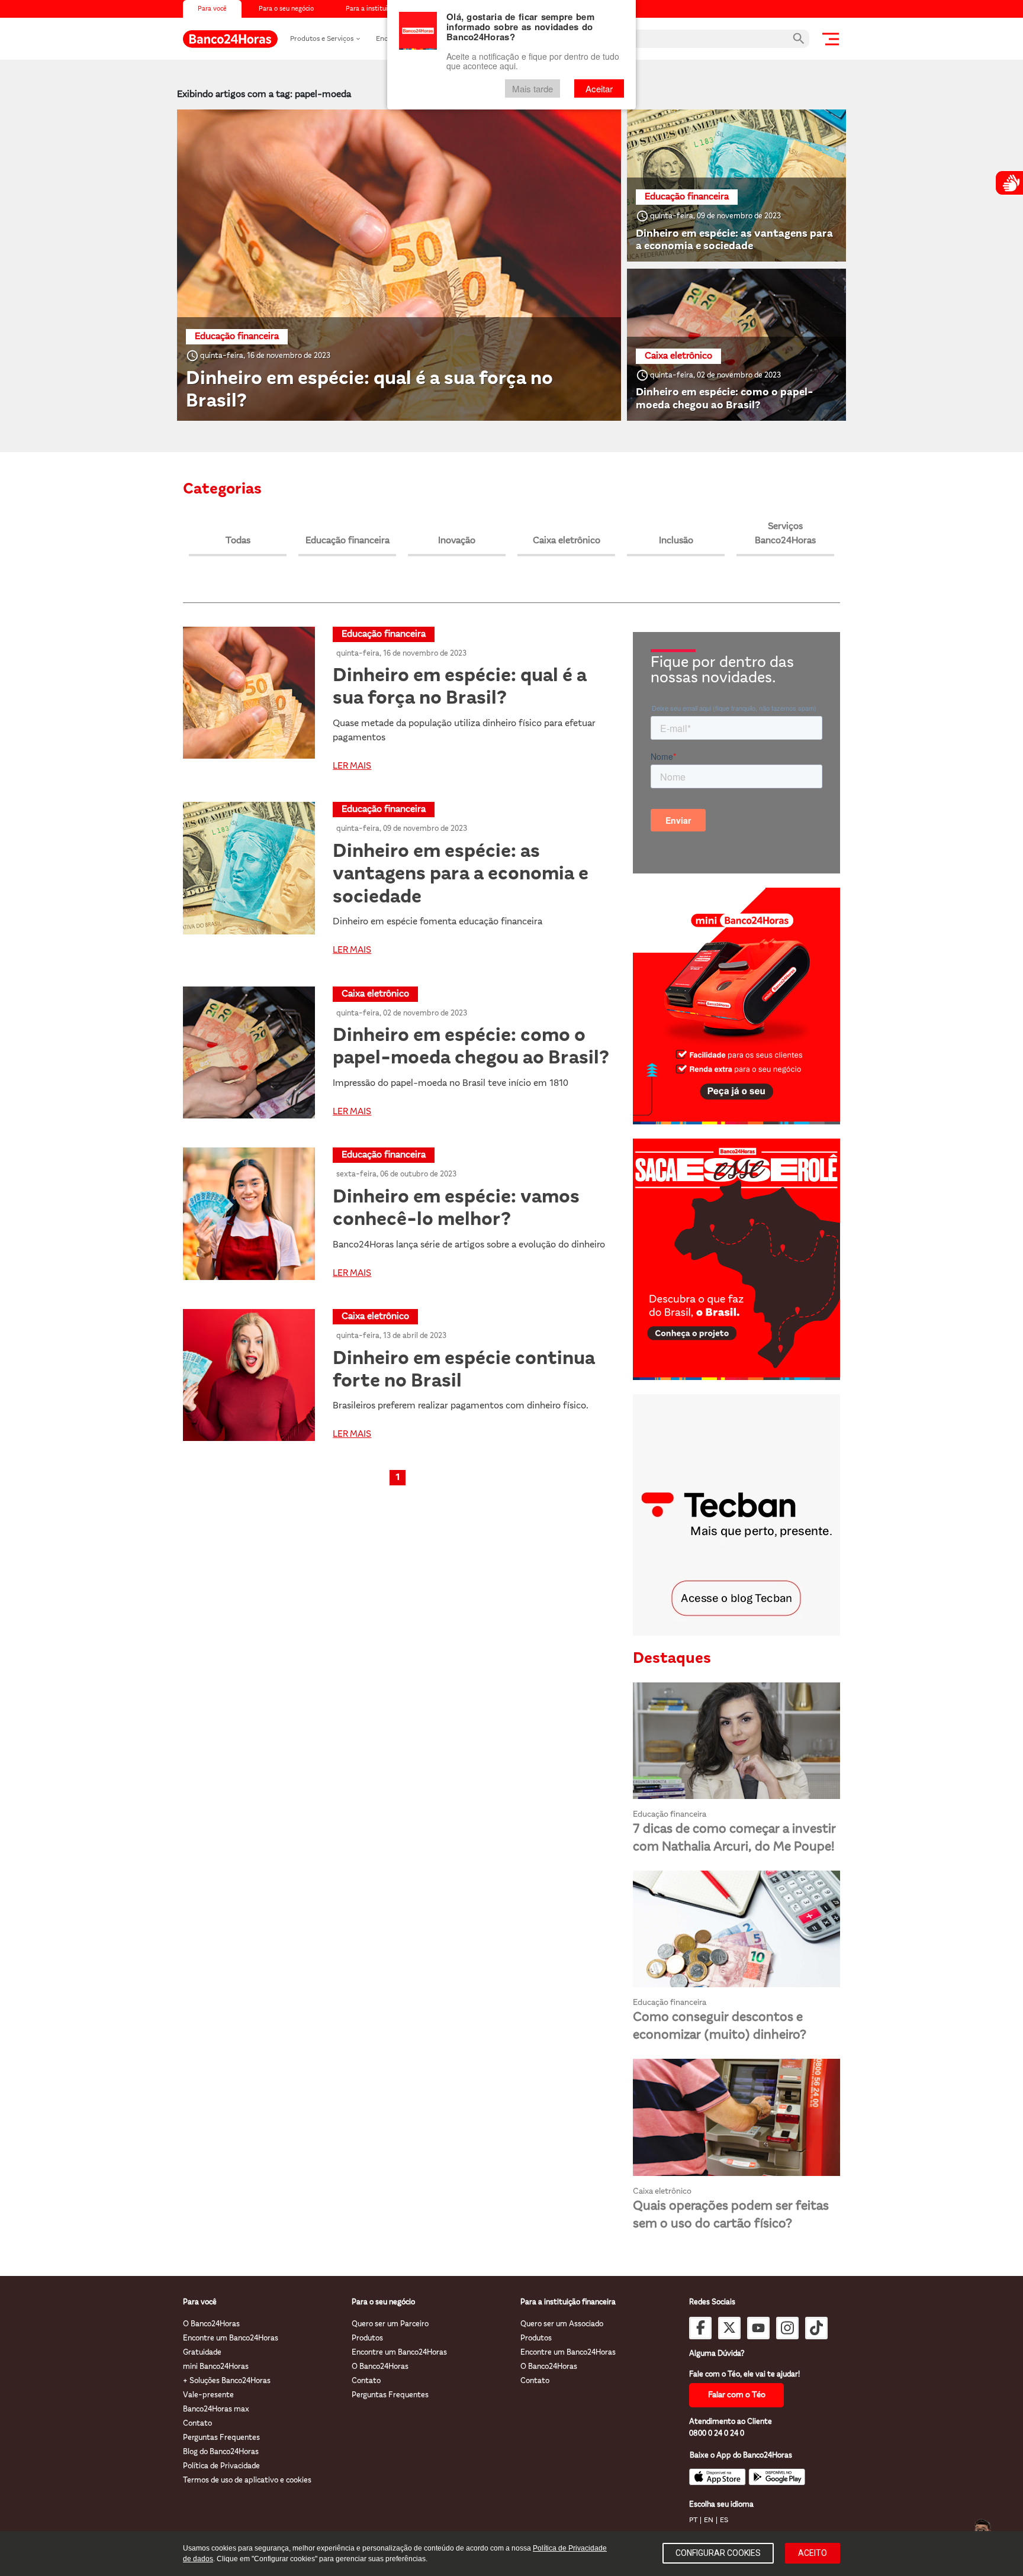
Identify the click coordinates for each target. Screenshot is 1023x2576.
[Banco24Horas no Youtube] (758, 2328)
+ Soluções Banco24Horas (227, 2381)
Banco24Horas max (216, 2409)
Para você (212, 9)
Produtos (367, 2338)
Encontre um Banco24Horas (231, 2338)
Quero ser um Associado (562, 2324)
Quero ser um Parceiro (390, 2324)
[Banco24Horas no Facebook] (700, 2328)
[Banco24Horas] (230, 39)
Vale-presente (208, 2395)
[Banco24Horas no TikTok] (816, 2328)
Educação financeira (348, 541)
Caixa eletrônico (567, 541)
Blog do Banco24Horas (221, 2452)
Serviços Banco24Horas (785, 534)
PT (693, 2520)
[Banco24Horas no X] (729, 2328)
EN (709, 2520)
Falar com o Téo (737, 2395)
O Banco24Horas (211, 2324)
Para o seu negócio (286, 9)
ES (724, 2520)
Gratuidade (202, 2353)
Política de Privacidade (221, 2466)
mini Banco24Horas (216, 2367)
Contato (197, 2424)
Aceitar (599, 88)
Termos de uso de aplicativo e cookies (247, 2480)
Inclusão (676, 541)
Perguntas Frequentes (221, 2438)
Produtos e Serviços (322, 39)
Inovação (457, 541)
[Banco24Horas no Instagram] (787, 2328)
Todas (238, 541)
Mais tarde (533, 88)
